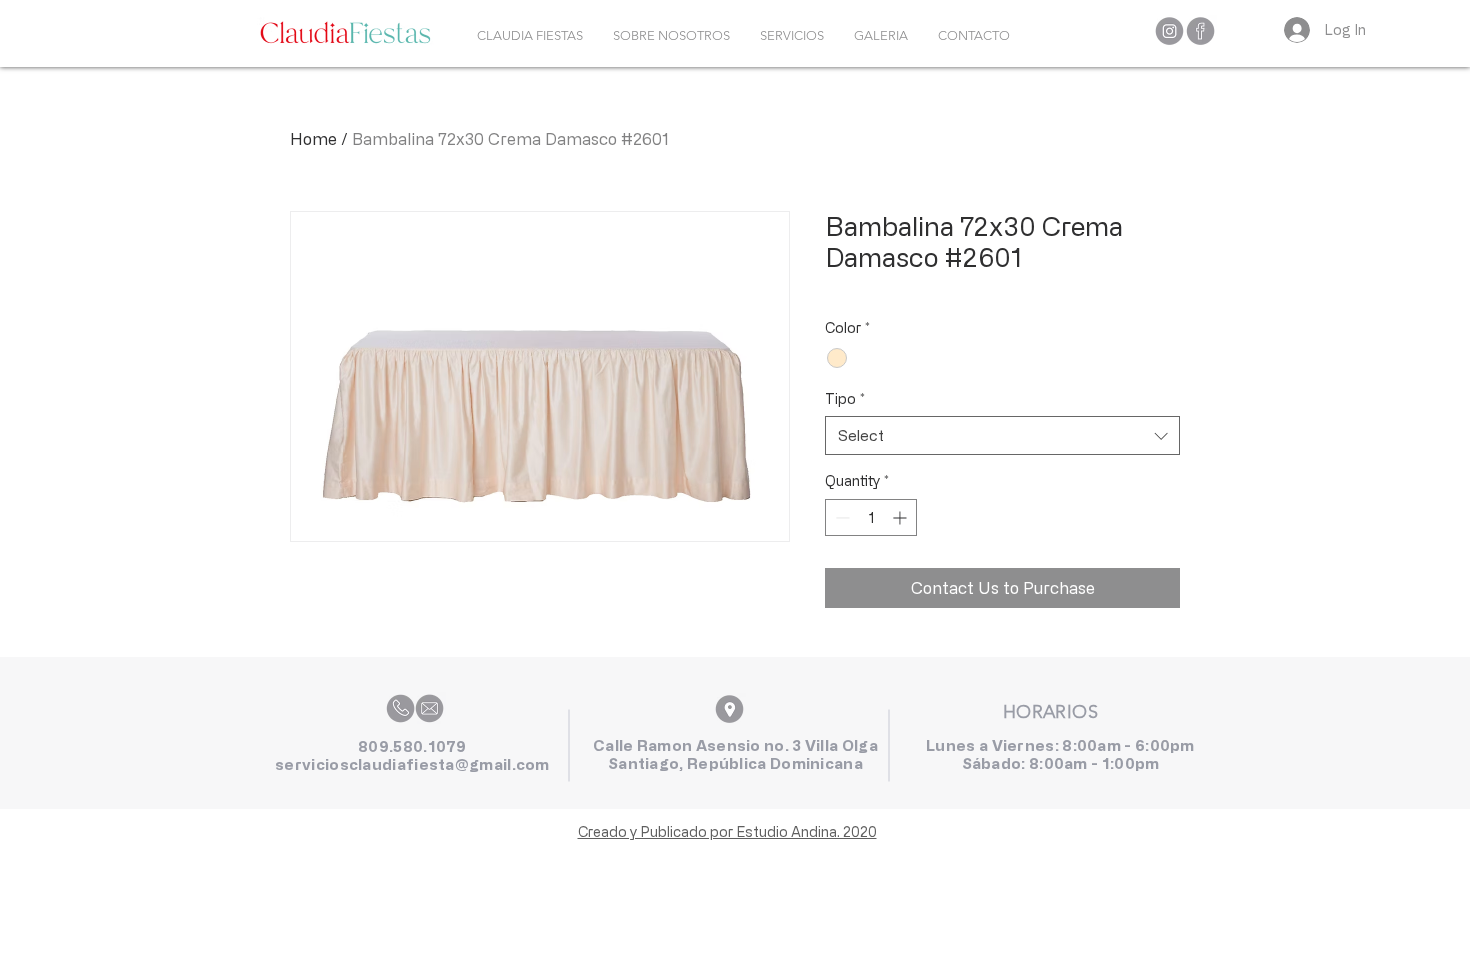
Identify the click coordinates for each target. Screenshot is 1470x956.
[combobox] (1002, 435)
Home (313, 139)
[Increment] (901, 517)
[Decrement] (840, 517)
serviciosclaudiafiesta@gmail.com (412, 764)
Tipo (845, 398)
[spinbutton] (871, 517)
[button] (792, 36)
